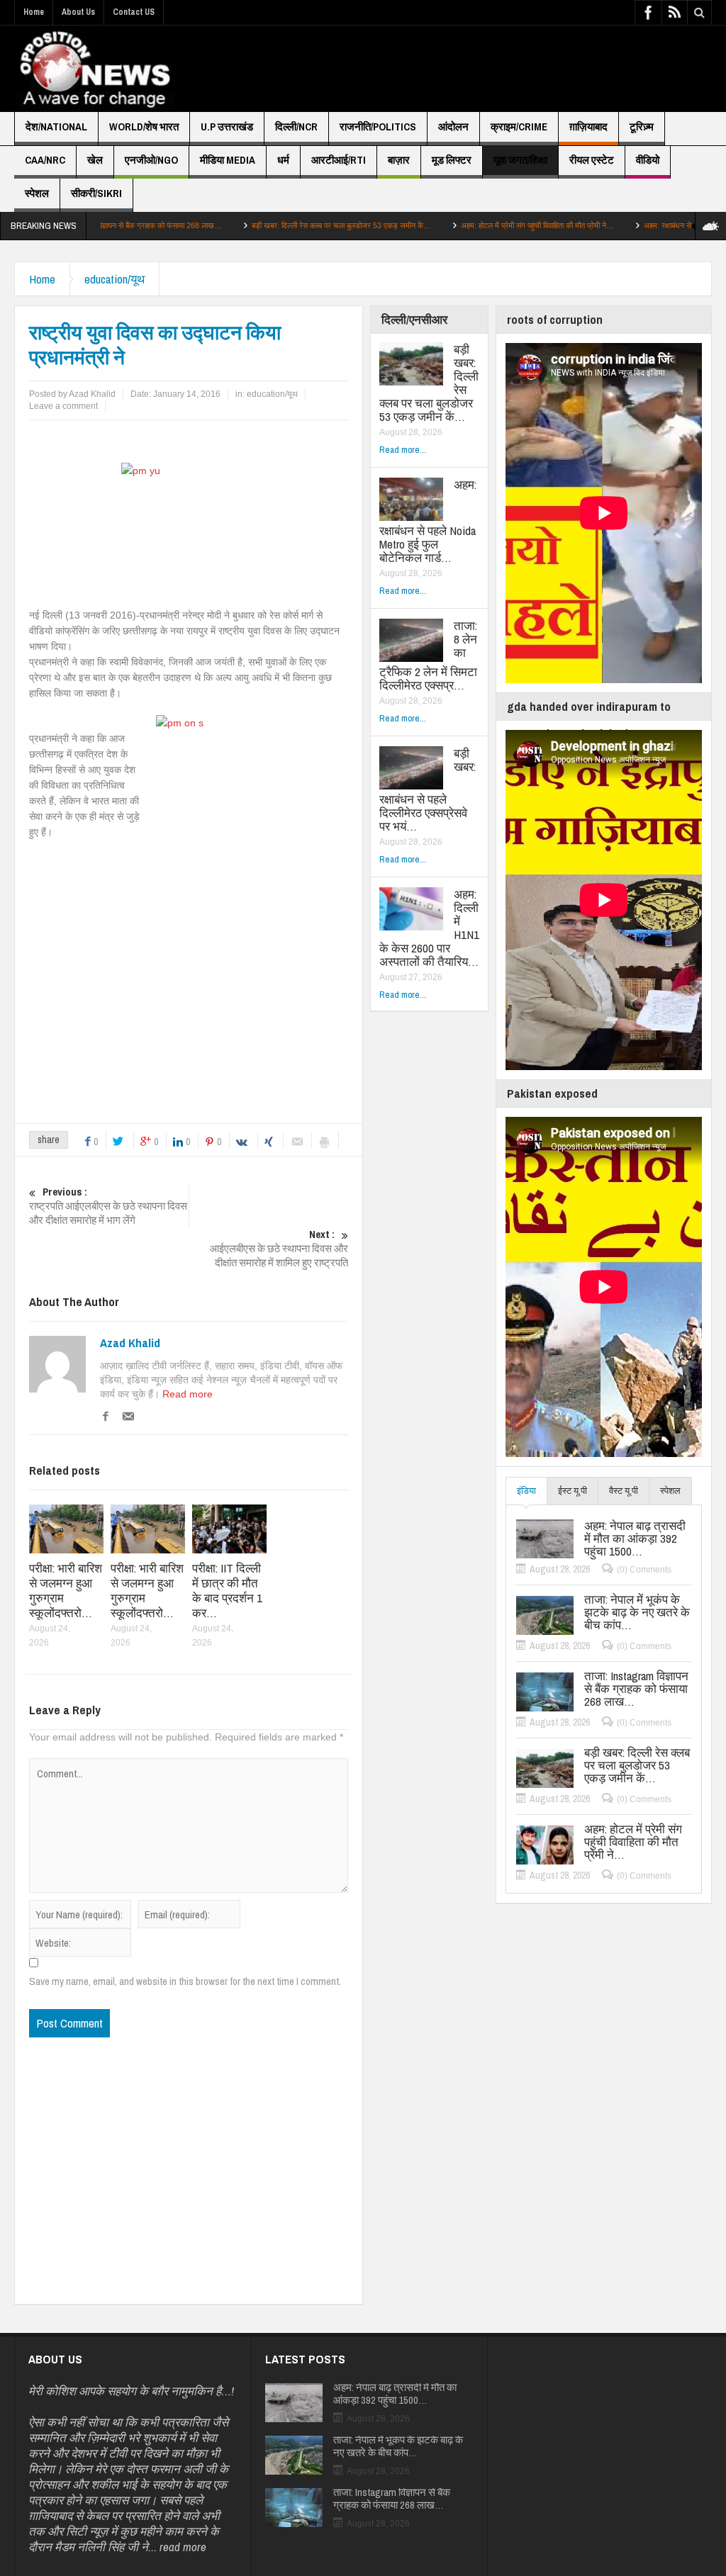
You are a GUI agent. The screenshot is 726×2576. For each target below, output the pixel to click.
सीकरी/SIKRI (96, 193)
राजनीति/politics (378, 126)
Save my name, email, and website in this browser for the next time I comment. (185, 1981)
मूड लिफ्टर (452, 160)
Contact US (134, 12)
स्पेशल (37, 193)
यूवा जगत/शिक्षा (520, 160)
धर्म (283, 160)
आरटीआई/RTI (339, 160)
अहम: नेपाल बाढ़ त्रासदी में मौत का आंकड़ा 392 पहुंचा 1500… (635, 1539)
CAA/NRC (45, 160)
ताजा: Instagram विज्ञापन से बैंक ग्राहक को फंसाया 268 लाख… (636, 1689)
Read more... (403, 450)
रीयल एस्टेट (592, 160)
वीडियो (648, 160)
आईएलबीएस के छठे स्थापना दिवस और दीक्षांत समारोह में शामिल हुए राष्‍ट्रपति (279, 1249)
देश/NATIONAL (56, 126)
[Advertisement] (468, 69)
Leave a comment (63, 406)
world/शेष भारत (144, 126)
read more (183, 2547)
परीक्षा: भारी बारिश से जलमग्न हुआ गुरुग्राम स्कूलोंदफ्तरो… (66, 1590)
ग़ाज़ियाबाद (588, 126)
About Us (78, 12)
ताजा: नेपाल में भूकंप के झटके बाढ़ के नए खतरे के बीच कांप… (637, 1612)
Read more (188, 1394)
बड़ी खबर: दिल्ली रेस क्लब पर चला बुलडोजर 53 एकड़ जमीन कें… (261, 225)
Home (34, 12)
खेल (95, 160)
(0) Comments (644, 1570)
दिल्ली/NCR (296, 126)
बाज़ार (399, 160)
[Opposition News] (94, 69)
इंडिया (526, 1491)
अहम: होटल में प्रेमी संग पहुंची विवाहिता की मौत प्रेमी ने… (457, 225)
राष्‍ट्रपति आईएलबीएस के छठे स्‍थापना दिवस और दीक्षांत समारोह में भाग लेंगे (108, 1206)
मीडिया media (228, 160)
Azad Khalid (130, 1343)
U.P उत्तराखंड (227, 126)
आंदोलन (453, 126)
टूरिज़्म (642, 126)
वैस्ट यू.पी (624, 1491)
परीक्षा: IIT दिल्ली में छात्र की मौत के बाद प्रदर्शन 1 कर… (227, 1590)
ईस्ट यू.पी (573, 1491)
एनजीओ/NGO (151, 160)
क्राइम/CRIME (519, 126)
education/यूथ (115, 279)
